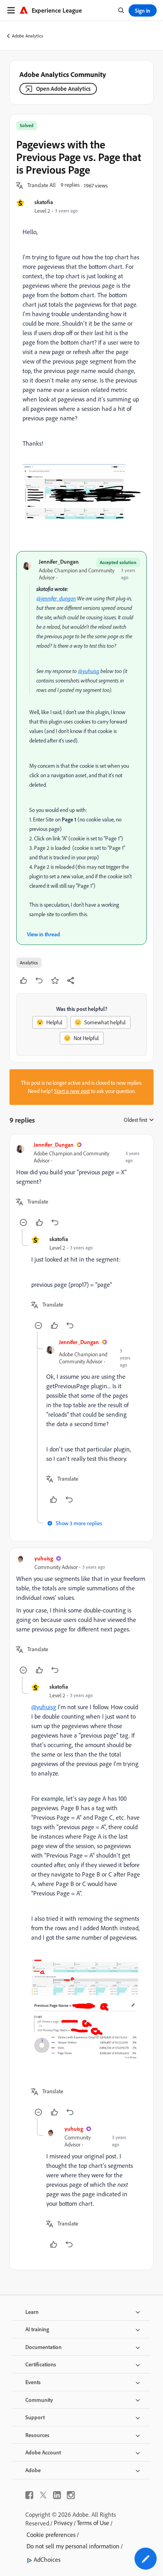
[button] (42, 186)
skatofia (44, 202)
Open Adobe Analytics (63, 89)
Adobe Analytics (27, 36)
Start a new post (72, 1091)
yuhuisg (44, 1558)
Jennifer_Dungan (59, 562)
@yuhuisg (89, 671)
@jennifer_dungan (56, 598)
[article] (81, 1185)
